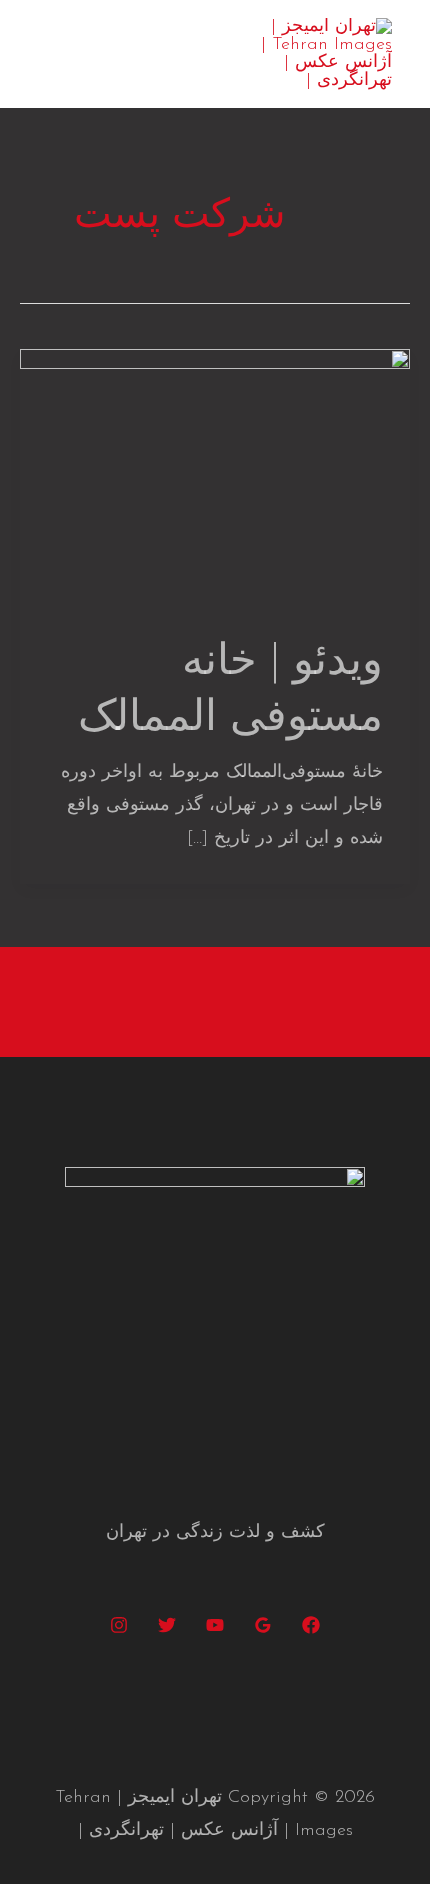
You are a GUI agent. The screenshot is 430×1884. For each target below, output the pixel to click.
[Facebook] (311, 1625)
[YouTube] (215, 1625)
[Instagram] (119, 1625)
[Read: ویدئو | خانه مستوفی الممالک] (215, 478)
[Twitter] (167, 1625)
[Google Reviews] (263, 1625)
